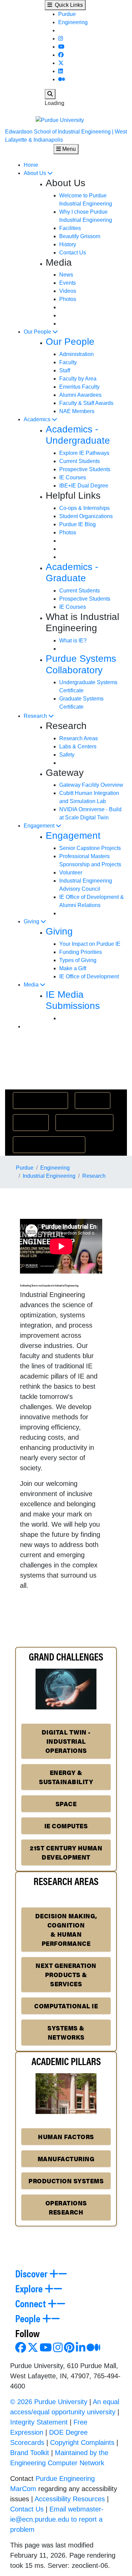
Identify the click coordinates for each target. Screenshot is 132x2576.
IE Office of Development (89, 976)
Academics (38, 419)
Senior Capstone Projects (90, 848)
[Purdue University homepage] (66, 120)
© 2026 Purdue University (49, 2402)
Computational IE (66, 2006)
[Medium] (62, 79)
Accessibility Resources (70, 2499)
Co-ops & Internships (84, 508)
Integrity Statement (39, 2422)
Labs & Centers (78, 747)
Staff (65, 370)
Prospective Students (85, 469)
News (66, 275)
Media (32, 985)
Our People (38, 332)
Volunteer (71, 873)
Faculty (68, 362)
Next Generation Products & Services (66, 1975)
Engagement (40, 826)
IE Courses (73, 477)
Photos (68, 299)
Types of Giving (78, 960)
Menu (68, 149)
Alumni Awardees (80, 395)
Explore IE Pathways (84, 453)
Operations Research (66, 2207)
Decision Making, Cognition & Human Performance (66, 1930)
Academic (31, 1122)
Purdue (67, 14)
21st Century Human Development (66, 1852)
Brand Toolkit (30, 2453)
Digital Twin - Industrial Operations (66, 1741)
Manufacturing (66, 2159)
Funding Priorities (81, 952)
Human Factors (66, 2137)
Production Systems (66, 2181)
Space (66, 1804)
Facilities (70, 228)
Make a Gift (73, 968)
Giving (32, 921)
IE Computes (66, 1826)
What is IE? (73, 641)
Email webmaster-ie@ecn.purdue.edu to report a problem (57, 2519)
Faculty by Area (78, 379)
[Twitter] (61, 63)
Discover (32, 2273)
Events (68, 283)
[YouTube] (61, 47)
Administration (76, 354)
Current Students (80, 461)
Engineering (73, 22)
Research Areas (79, 738)
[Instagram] (61, 39)
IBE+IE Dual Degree (84, 486)
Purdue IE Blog (78, 524)
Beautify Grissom (80, 236)
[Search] (50, 94)
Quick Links (68, 5)
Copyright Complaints (82, 2442)
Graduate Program (84, 1122)
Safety (67, 755)
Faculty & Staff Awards (86, 403)
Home (31, 165)
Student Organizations (86, 516)
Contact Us (73, 253)
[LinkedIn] (61, 71)
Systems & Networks (66, 2032)
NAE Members (77, 411)
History (68, 244)
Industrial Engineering (49, 1176)
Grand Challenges (40, 1100)
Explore (30, 2288)
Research (36, 716)
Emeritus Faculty (79, 387)
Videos (68, 291)
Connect (31, 2303)
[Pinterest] (69, 2350)
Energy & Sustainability (66, 1777)
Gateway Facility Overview (91, 785)
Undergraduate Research (49, 1144)
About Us (36, 173)
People (29, 2318)
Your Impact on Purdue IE (90, 944)
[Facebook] (61, 55)
